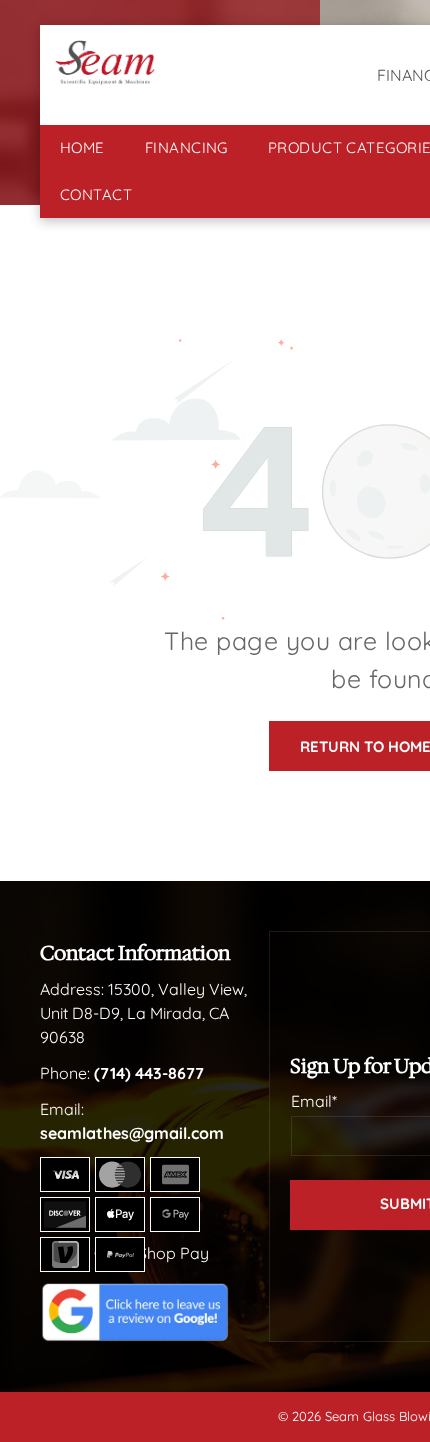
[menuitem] (82, 148)
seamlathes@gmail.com (132, 1133)
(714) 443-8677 (149, 1073)
